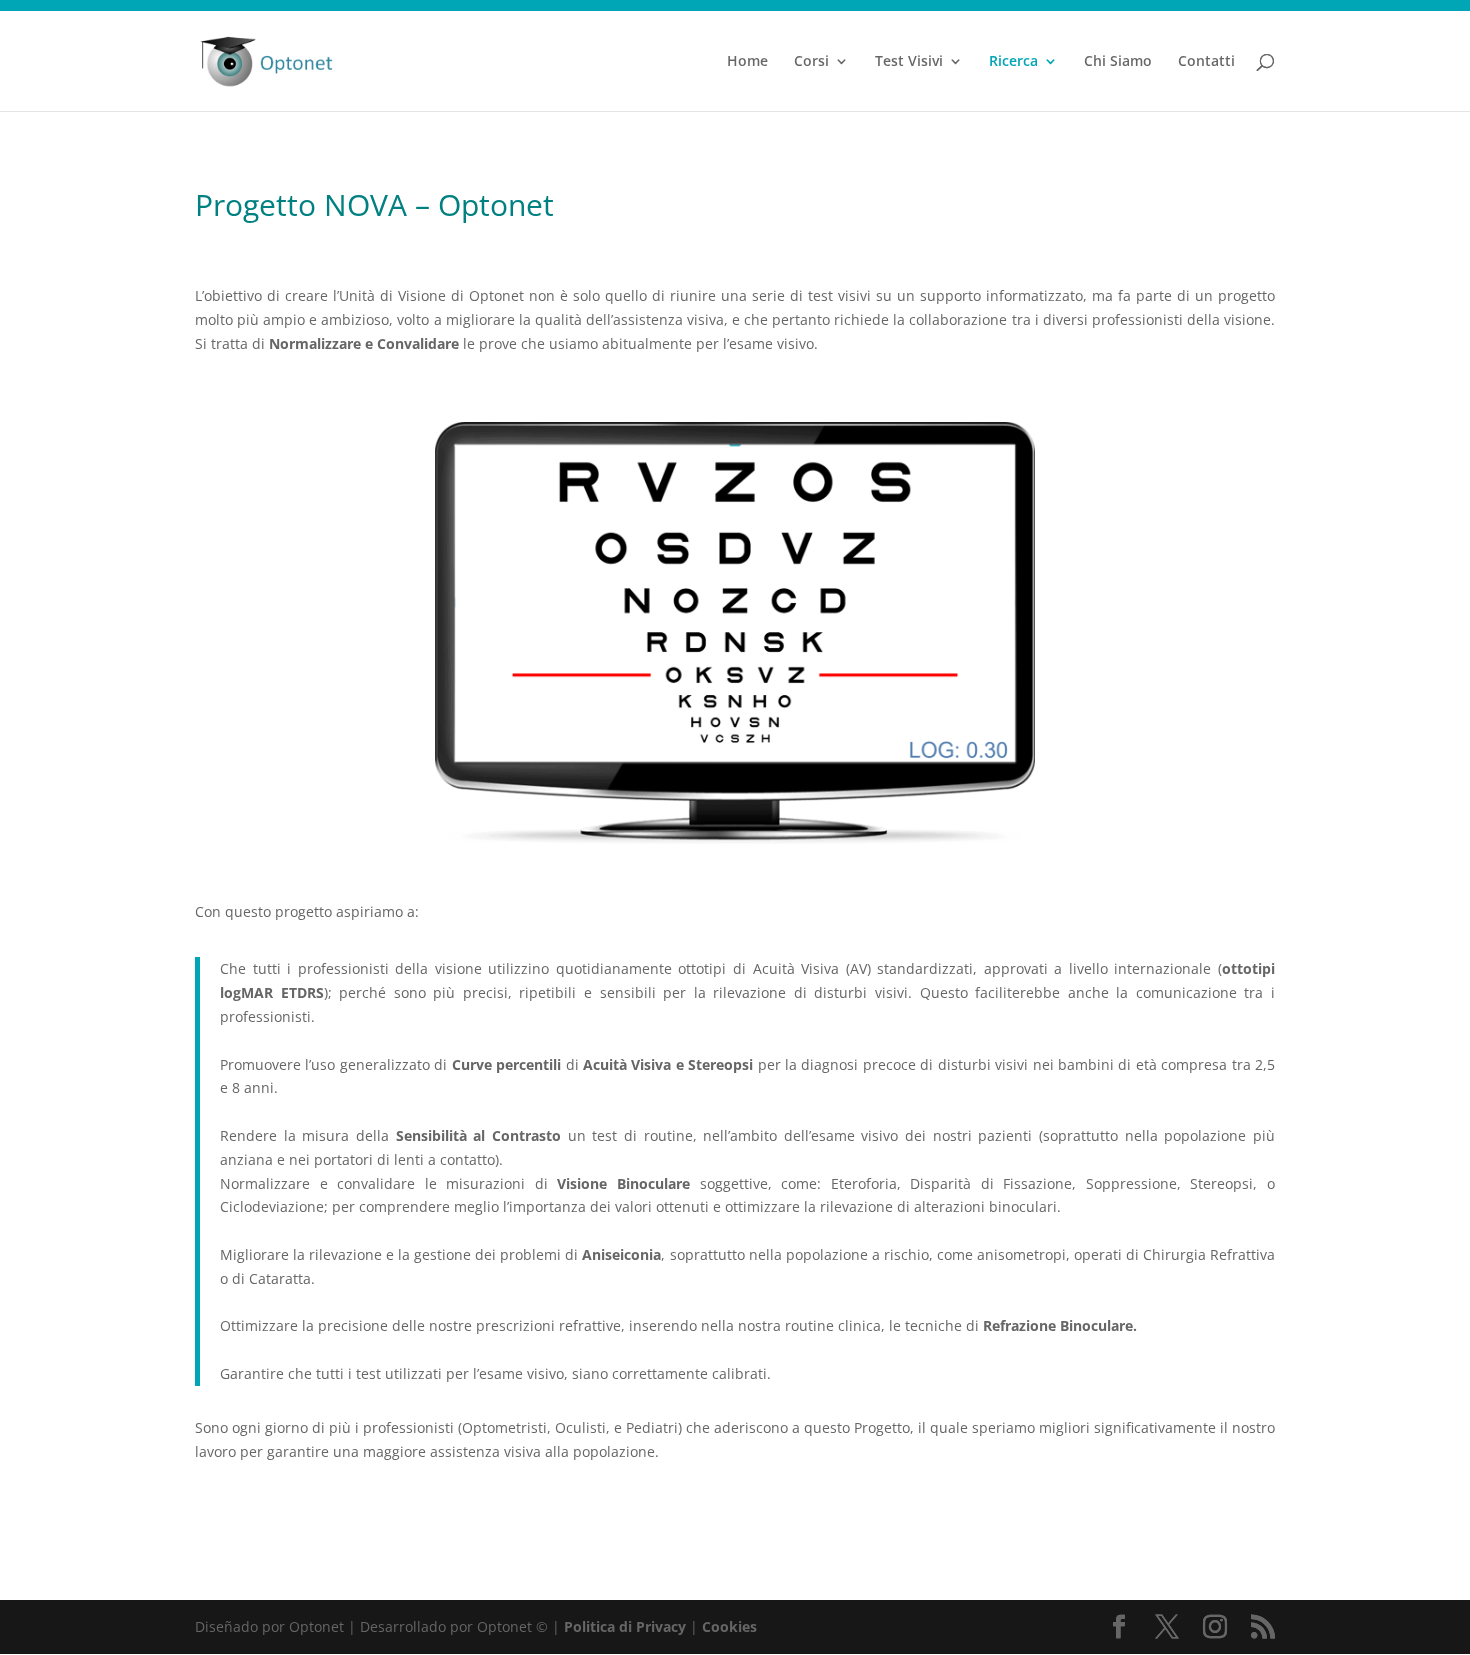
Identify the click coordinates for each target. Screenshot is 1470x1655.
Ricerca (1013, 62)
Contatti (1206, 62)
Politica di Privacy (625, 1626)
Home (747, 62)
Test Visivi (909, 62)
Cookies (729, 1626)
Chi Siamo (1118, 62)
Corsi (811, 62)
